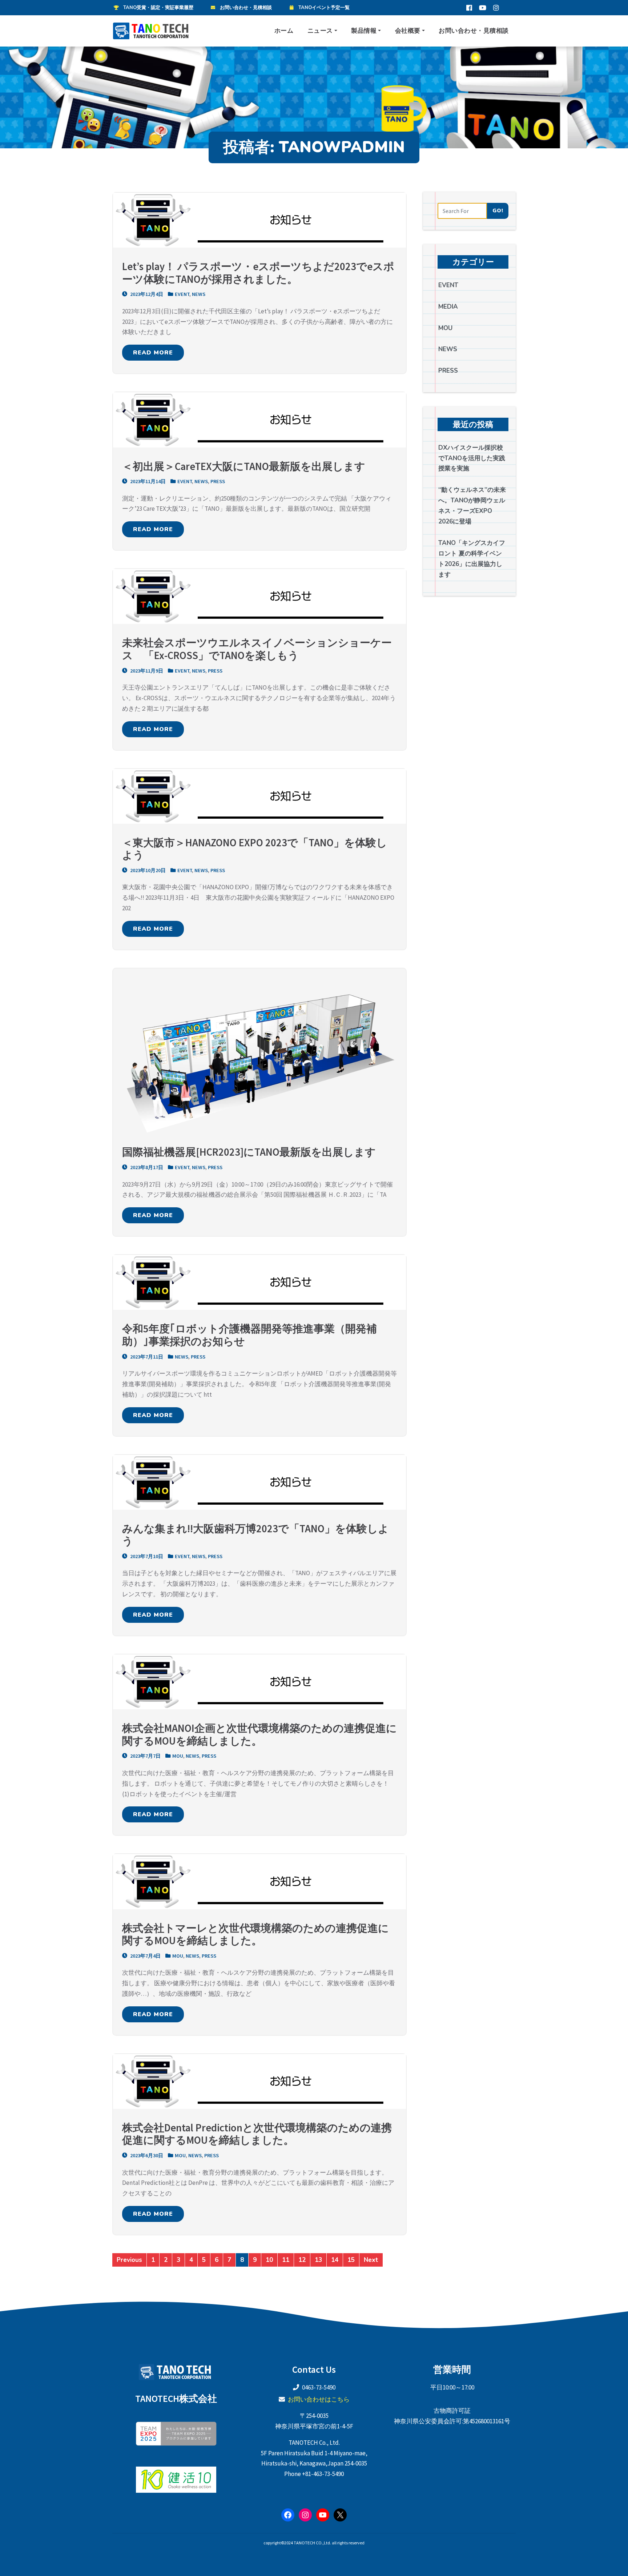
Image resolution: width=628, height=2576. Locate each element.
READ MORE (153, 353)
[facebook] (469, 8)
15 (351, 2260)
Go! (498, 210)
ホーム (284, 31)
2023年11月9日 (146, 671)
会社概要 (408, 31)
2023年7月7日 (145, 1756)
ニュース (320, 31)
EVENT (182, 294)
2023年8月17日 (146, 1167)
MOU (178, 1756)
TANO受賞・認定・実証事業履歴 (158, 8)
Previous (129, 2260)
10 (269, 2260)
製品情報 (364, 31)
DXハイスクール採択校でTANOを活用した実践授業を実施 (472, 458)
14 (335, 2260)
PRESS (218, 481)
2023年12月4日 (146, 294)
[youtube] (483, 8)
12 (302, 2260)
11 (286, 2260)
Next (371, 2260)
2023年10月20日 (147, 870)
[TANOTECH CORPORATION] (152, 31)
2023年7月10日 (146, 1556)
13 (318, 2260)
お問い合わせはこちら (319, 2399)
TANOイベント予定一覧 (324, 8)
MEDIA (448, 307)
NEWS (199, 294)
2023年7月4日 (145, 1956)
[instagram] (496, 8)
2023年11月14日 (147, 481)
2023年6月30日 (146, 2155)
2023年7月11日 (146, 1357)
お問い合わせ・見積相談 (246, 8)
